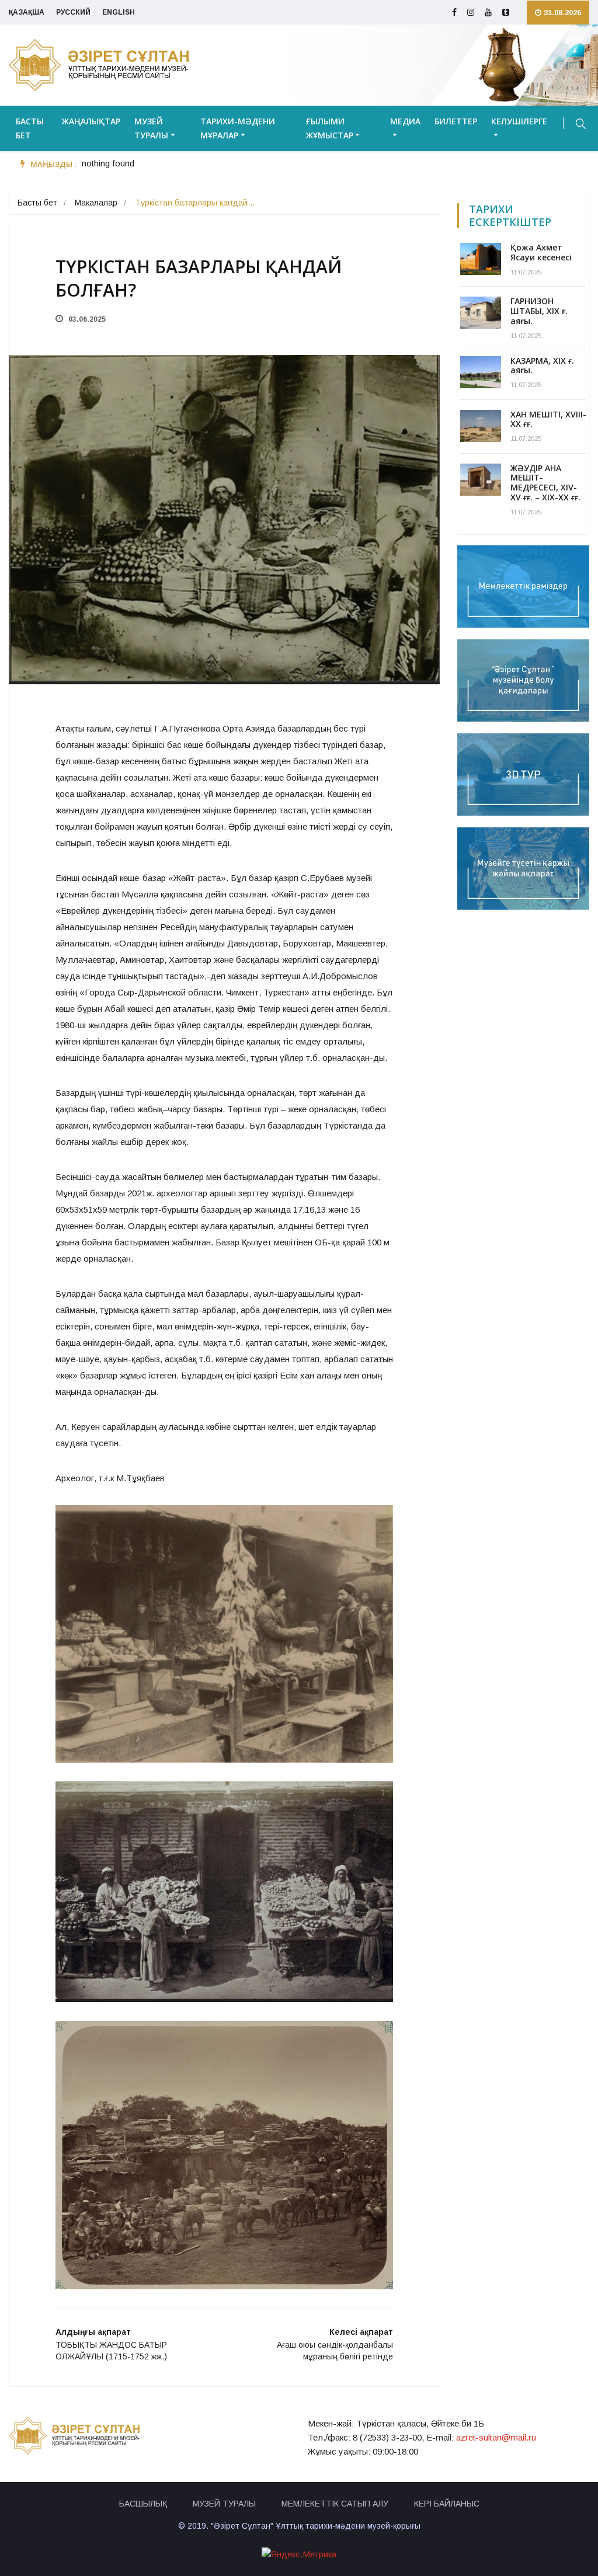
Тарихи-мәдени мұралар (238, 128)
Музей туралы (151, 128)
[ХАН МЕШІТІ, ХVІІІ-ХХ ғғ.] (481, 426)
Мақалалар (96, 203)
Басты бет (30, 128)
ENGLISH (119, 12)
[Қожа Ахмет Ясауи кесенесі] (481, 259)
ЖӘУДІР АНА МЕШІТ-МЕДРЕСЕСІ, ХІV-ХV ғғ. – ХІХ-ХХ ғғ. (545, 483)
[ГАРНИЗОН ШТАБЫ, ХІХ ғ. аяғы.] (481, 313)
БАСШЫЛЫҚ (143, 2504)
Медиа (405, 121)
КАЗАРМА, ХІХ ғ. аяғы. (542, 365)
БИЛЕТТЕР (456, 121)
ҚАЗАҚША (27, 12)
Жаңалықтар (91, 121)
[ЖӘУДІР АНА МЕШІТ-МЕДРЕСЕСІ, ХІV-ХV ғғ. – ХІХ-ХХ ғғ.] (481, 480)
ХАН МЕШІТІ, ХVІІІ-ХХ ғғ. (548, 419)
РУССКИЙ (73, 12)
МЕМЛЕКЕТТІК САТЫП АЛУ (335, 2504)
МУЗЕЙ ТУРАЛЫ (224, 2504)
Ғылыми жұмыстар (330, 128)
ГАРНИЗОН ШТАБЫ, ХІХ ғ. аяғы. (539, 311)
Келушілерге (519, 121)
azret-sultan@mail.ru (496, 2437)
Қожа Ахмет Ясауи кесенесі (541, 252)
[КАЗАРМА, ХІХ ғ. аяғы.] (481, 372)
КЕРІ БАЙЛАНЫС (447, 2504)
